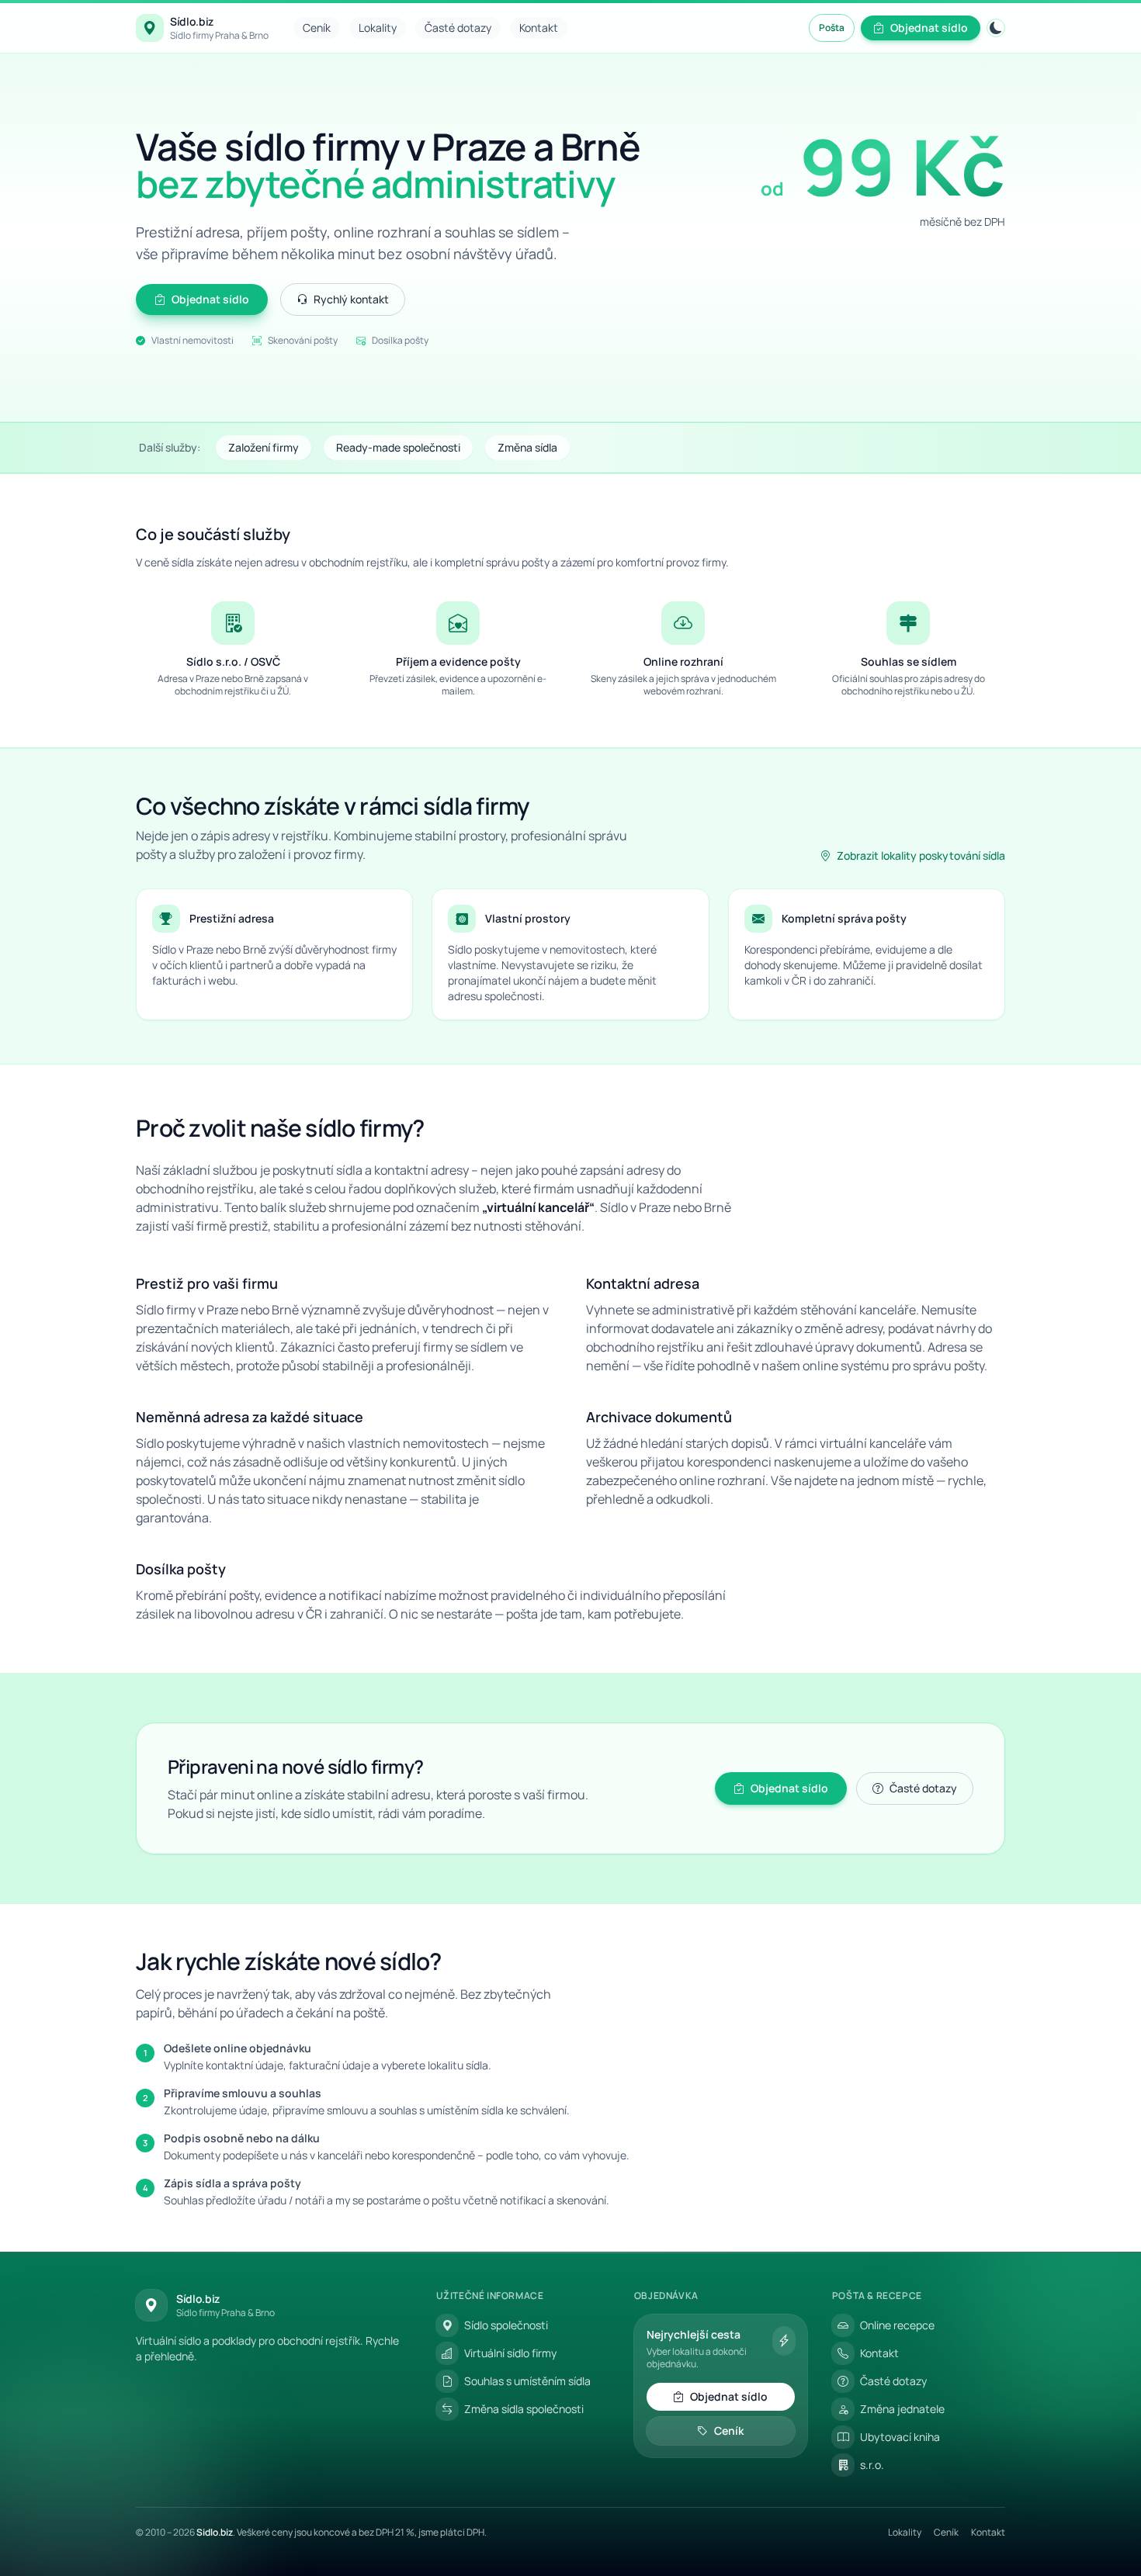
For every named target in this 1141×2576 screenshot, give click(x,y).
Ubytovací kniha (900, 2437)
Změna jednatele (902, 2409)
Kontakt (539, 28)
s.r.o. (872, 2465)
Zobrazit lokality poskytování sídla (921, 855)
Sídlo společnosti (506, 2325)
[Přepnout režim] (996, 28)
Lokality (378, 28)
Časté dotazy (458, 28)
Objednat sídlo (929, 28)
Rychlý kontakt (351, 299)
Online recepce (897, 2325)
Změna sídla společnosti (524, 2409)
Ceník (317, 28)
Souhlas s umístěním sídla (527, 2381)
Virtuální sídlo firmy (510, 2353)
